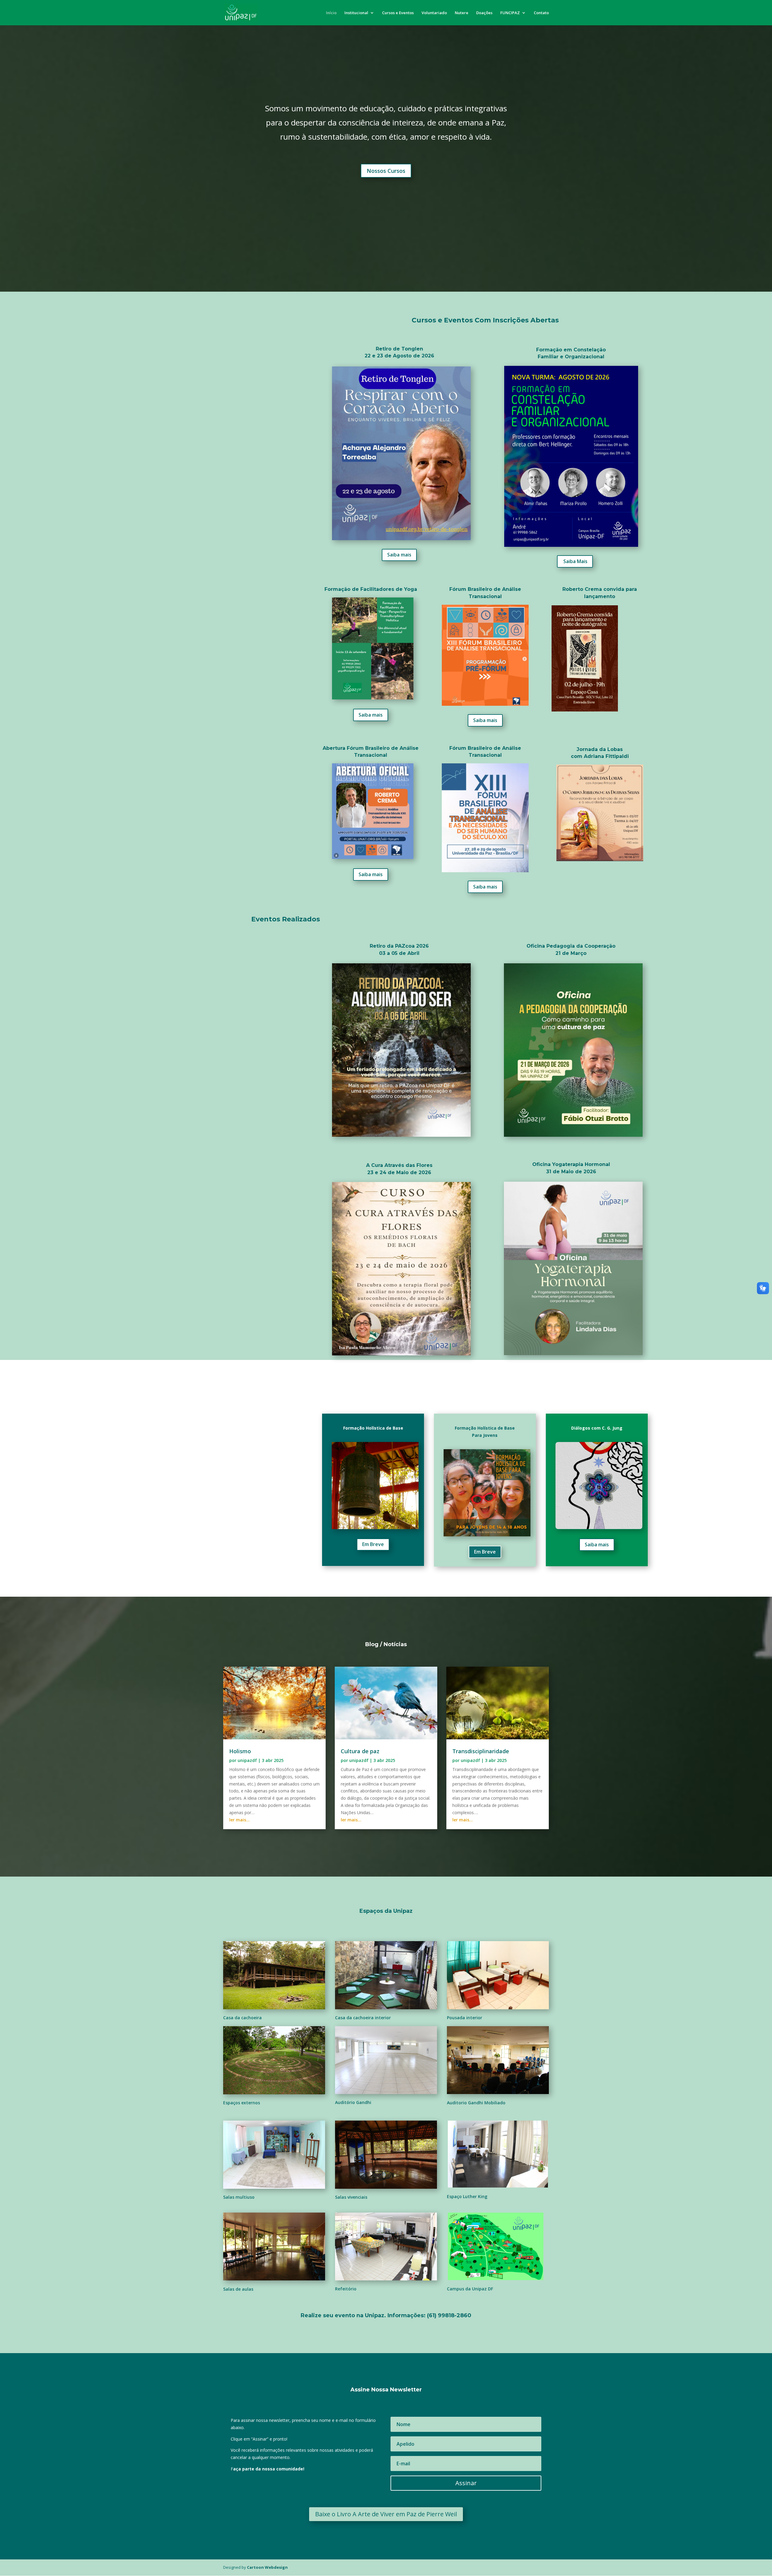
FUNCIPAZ (510, 13)
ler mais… (239, 1820)
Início (331, 13)
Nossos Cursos (386, 171)
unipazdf (247, 1760)
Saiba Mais (575, 561)
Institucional (356, 13)
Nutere (462, 13)
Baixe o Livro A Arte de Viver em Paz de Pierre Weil (386, 2514)
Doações (484, 13)
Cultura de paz (360, 1751)
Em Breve (373, 1544)
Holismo (240, 1751)
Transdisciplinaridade (481, 1751)
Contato (541, 13)
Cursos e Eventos (398, 13)
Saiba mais (399, 555)
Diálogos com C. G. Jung (597, 1428)
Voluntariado (434, 13)
